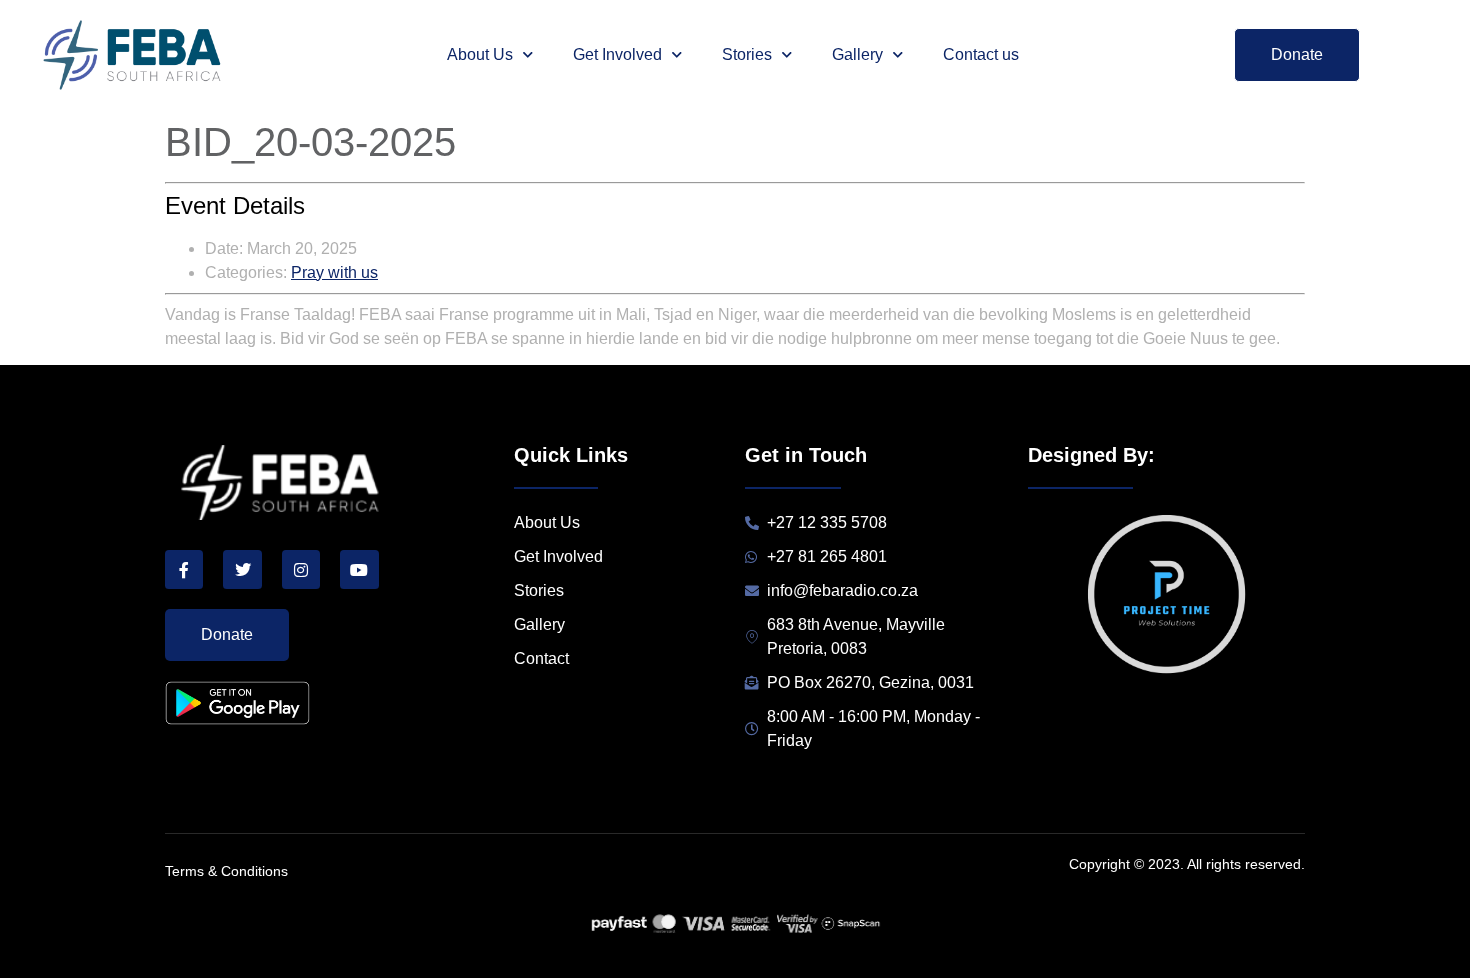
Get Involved (617, 54)
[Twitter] (242, 569)
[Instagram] (301, 569)
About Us (480, 54)
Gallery (857, 54)
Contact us (981, 54)
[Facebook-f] (184, 569)
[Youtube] (359, 569)
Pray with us (334, 272)
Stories (747, 54)
